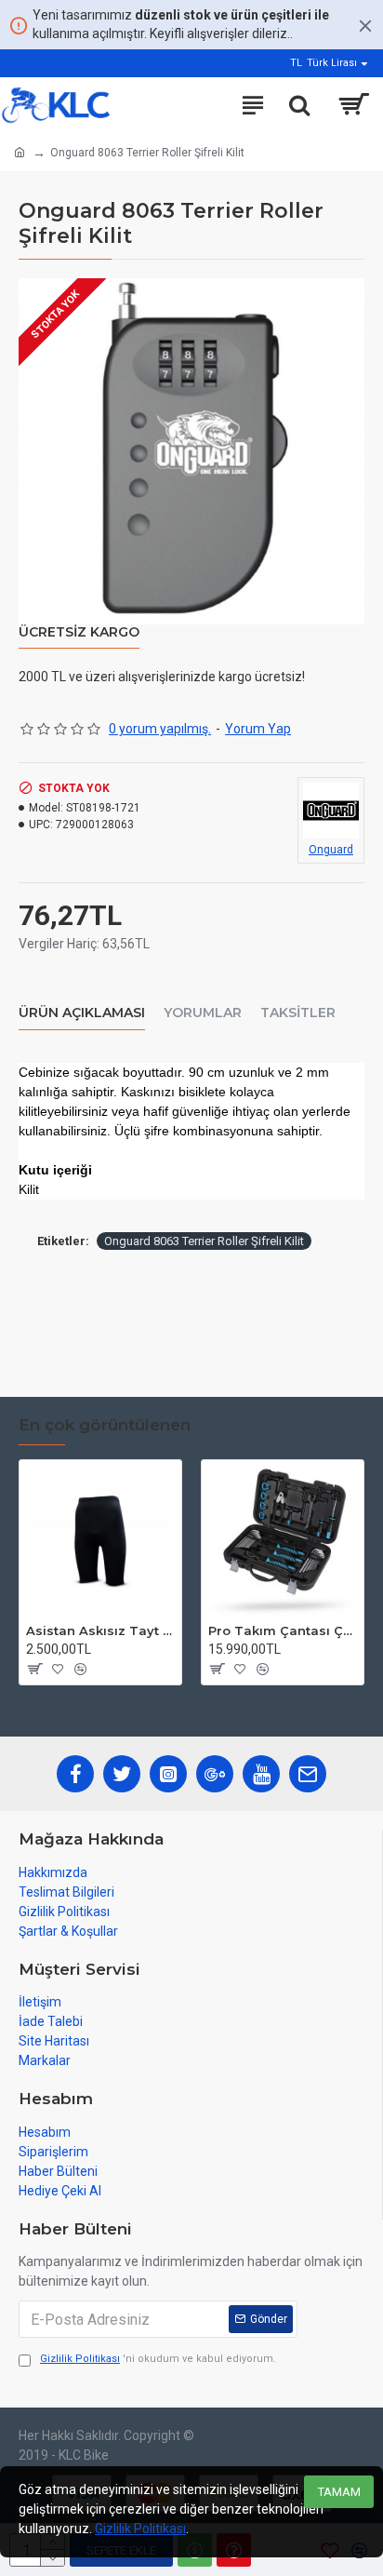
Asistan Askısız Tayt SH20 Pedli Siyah (100, 1630)
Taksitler (298, 1013)
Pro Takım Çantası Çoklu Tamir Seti (283, 1630)
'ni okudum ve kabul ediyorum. (158, 2359)
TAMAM (339, 2492)
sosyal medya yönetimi (333, 2445)
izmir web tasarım (283, 2445)
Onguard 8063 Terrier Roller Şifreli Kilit (204, 1241)
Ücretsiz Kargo (79, 632)
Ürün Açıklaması (82, 1013)
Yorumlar (203, 1013)
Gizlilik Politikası (140, 2529)
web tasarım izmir (243, 2445)
